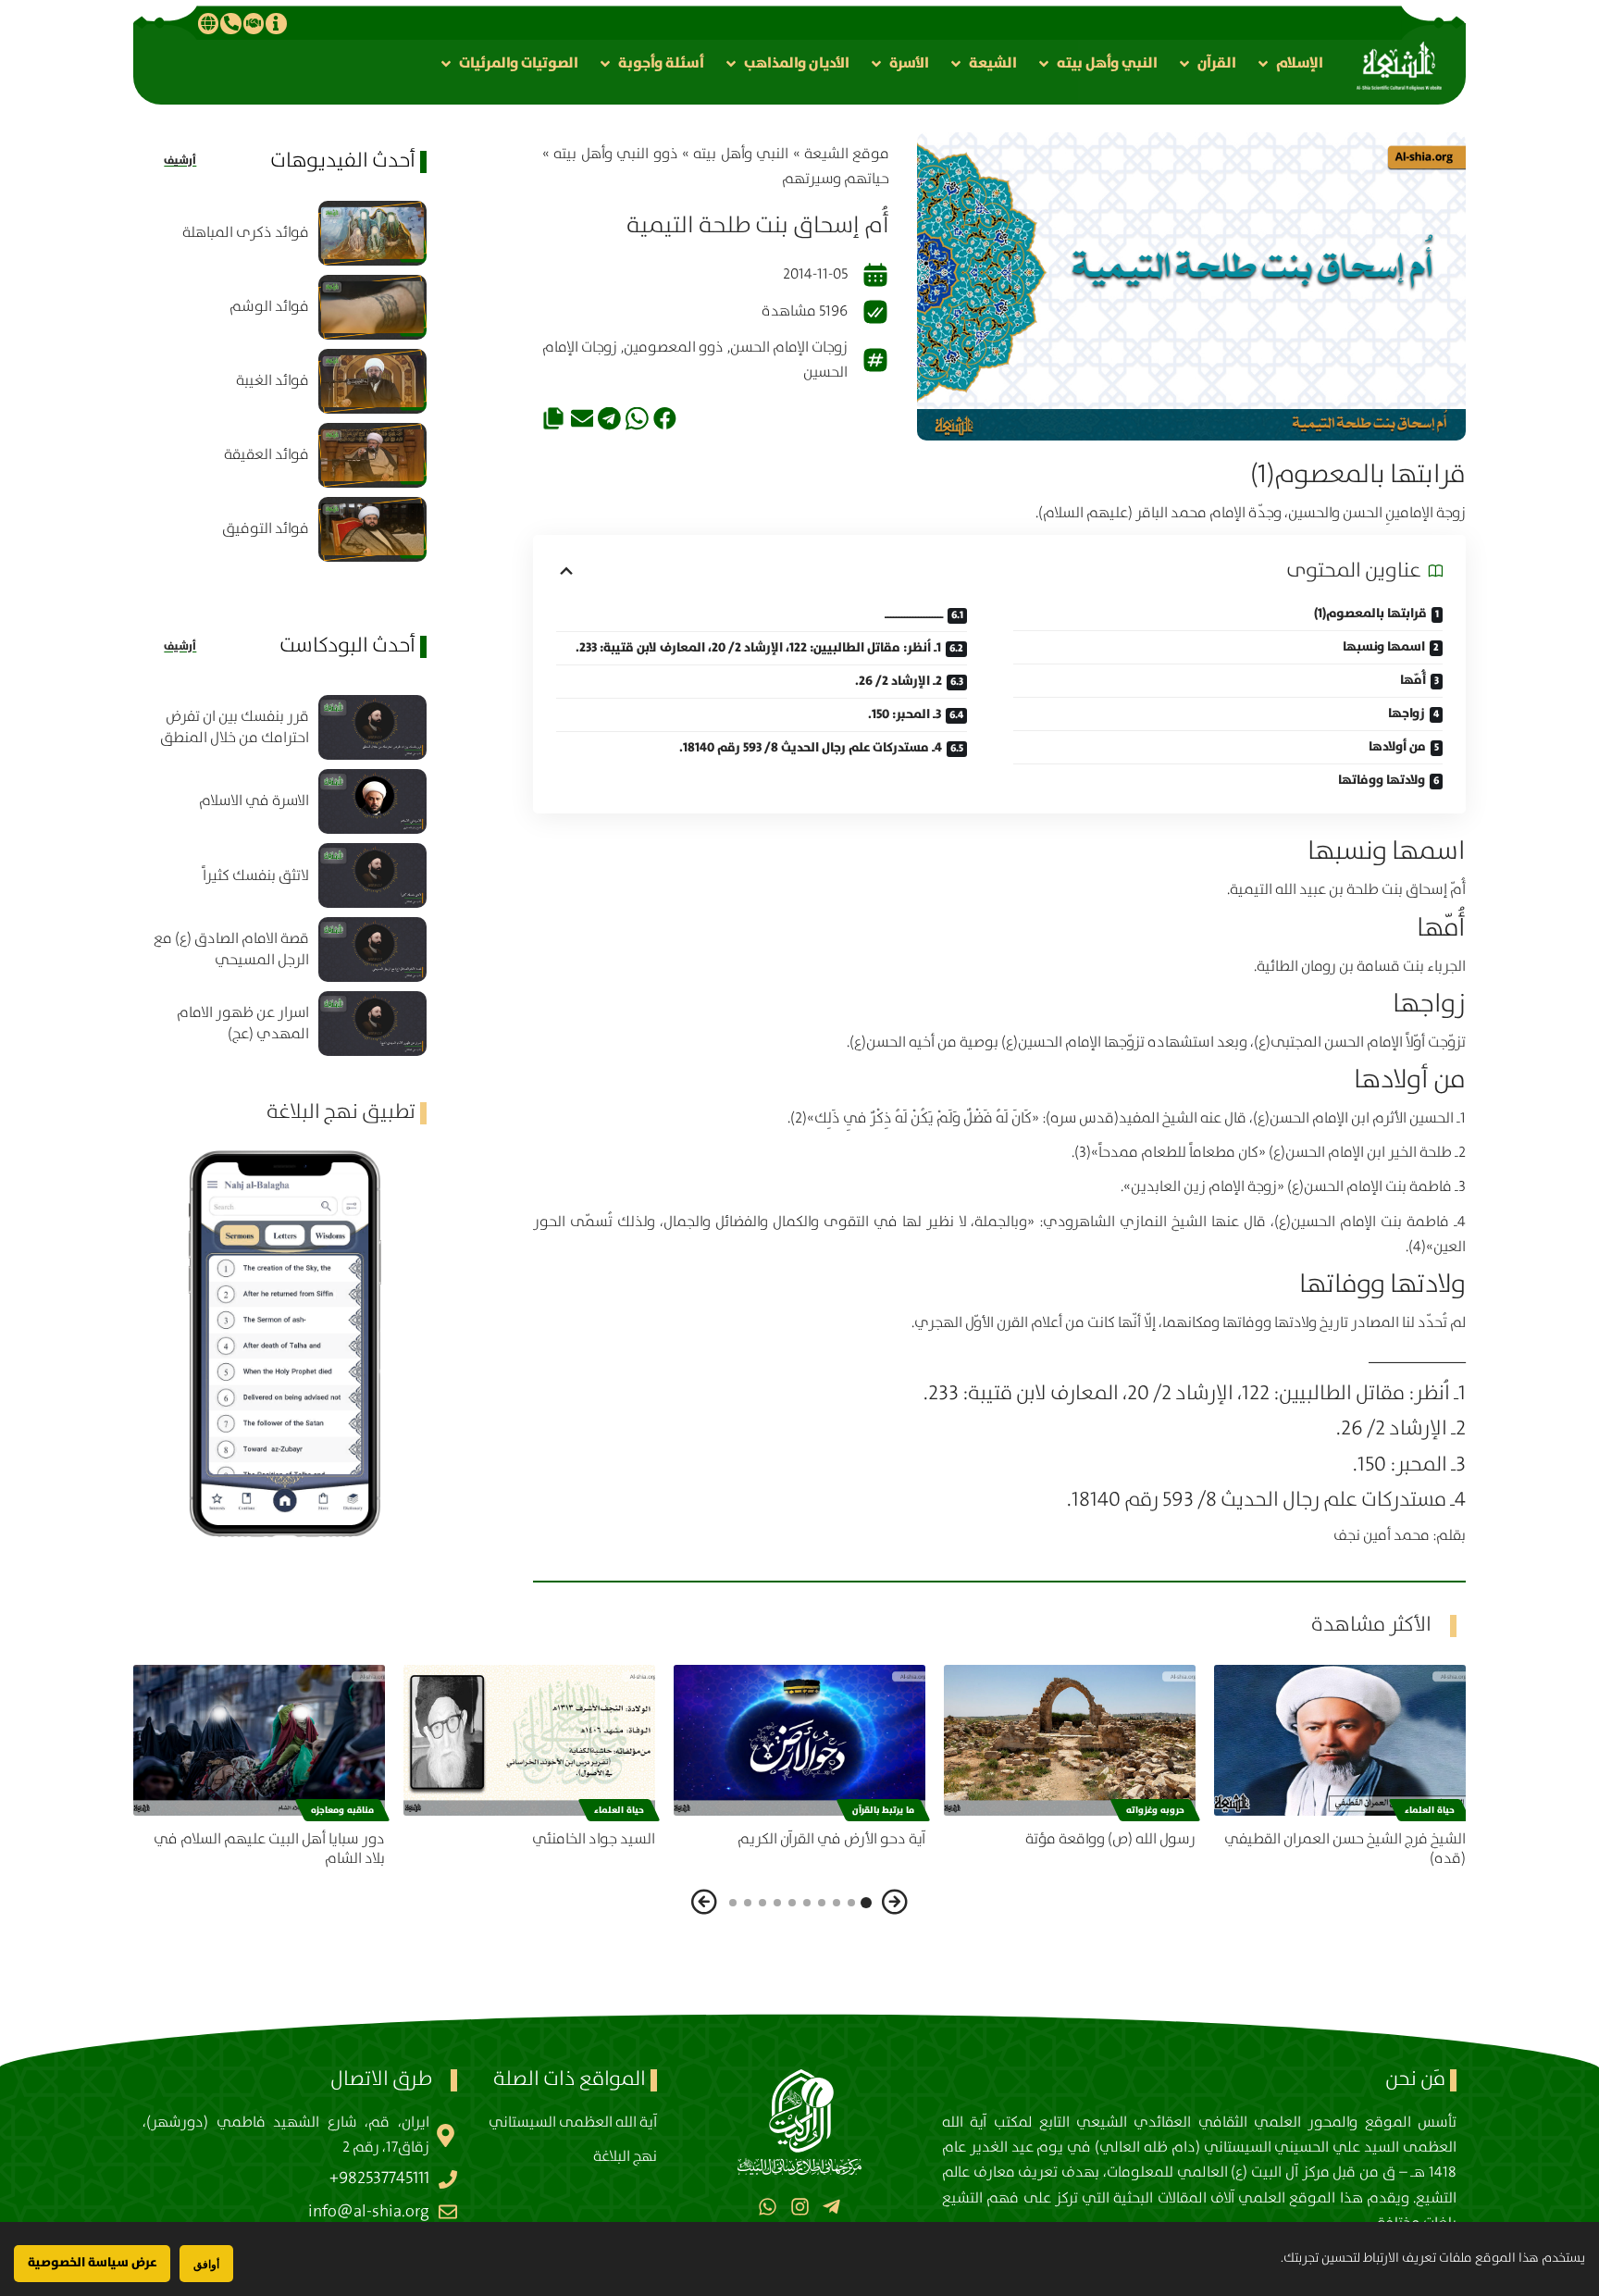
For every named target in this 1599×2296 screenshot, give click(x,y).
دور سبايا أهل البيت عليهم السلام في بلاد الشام (269, 1849)
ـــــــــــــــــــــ (914, 614)
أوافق (206, 2264)
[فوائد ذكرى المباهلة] (372, 233)
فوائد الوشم (269, 307)
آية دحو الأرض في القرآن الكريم (831, 1839)
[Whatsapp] (768, 2207)
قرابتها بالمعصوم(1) (1370, 614)
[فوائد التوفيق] (372, 529)
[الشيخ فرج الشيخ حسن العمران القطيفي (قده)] (1340, 1740)
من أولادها (1397, 747)
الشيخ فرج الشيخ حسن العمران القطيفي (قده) (1345, 1849)
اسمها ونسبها (1384, 647)
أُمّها (1413, 680)
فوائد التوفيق (266, 529)
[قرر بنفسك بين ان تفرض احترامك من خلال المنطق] (372, 727)
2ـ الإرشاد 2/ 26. (899, 681)
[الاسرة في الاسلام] (372, 801)
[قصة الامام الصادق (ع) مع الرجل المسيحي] (372, 949)
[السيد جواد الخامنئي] (529, 1740)
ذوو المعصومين (674, 348)
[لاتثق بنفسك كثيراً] (372, 875)
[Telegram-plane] (831, 2207)
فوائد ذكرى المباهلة (246, 233)
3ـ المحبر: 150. (905, 714)
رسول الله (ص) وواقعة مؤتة (1110, 1839)
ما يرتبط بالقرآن (883, 1810)
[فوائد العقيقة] (372, 455)
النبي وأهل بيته (741, 154)
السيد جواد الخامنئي (594, 1839)
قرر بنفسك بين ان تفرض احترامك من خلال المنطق (235, 727)
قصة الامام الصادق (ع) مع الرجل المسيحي (231, 949)
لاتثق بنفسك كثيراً (256, 876)
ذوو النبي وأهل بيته (615, 154)
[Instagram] (799, 2207)
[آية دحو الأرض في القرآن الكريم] (799, 1740)
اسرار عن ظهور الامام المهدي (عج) (243, 1024)
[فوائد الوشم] (372, 307)
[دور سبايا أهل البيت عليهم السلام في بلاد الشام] (259, 1740)
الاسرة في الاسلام (254, 801)
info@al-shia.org (369, 2212)
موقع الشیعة (847, 154)
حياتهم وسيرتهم (836, 179)
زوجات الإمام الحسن (789, 348)
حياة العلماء (1430, 1810)
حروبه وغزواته (1155, 1810)
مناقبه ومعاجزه (342, 1810)
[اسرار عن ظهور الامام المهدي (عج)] (372, 1024)
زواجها (1407, 714)
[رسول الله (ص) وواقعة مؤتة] (1070, 1740)
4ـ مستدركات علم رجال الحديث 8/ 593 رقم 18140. (811, 748)
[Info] (276, 23)
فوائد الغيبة (273, 381)
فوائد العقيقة (266, 455)
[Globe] (208, 23)
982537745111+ (379, 2178)
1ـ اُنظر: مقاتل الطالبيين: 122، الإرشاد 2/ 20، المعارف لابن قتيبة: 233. (758, 648)
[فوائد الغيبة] (372, 381)
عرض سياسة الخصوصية (92, 2263)
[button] (1289, 63)
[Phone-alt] (230, 23)
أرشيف (180, 161)
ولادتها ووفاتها (1382, 780)
